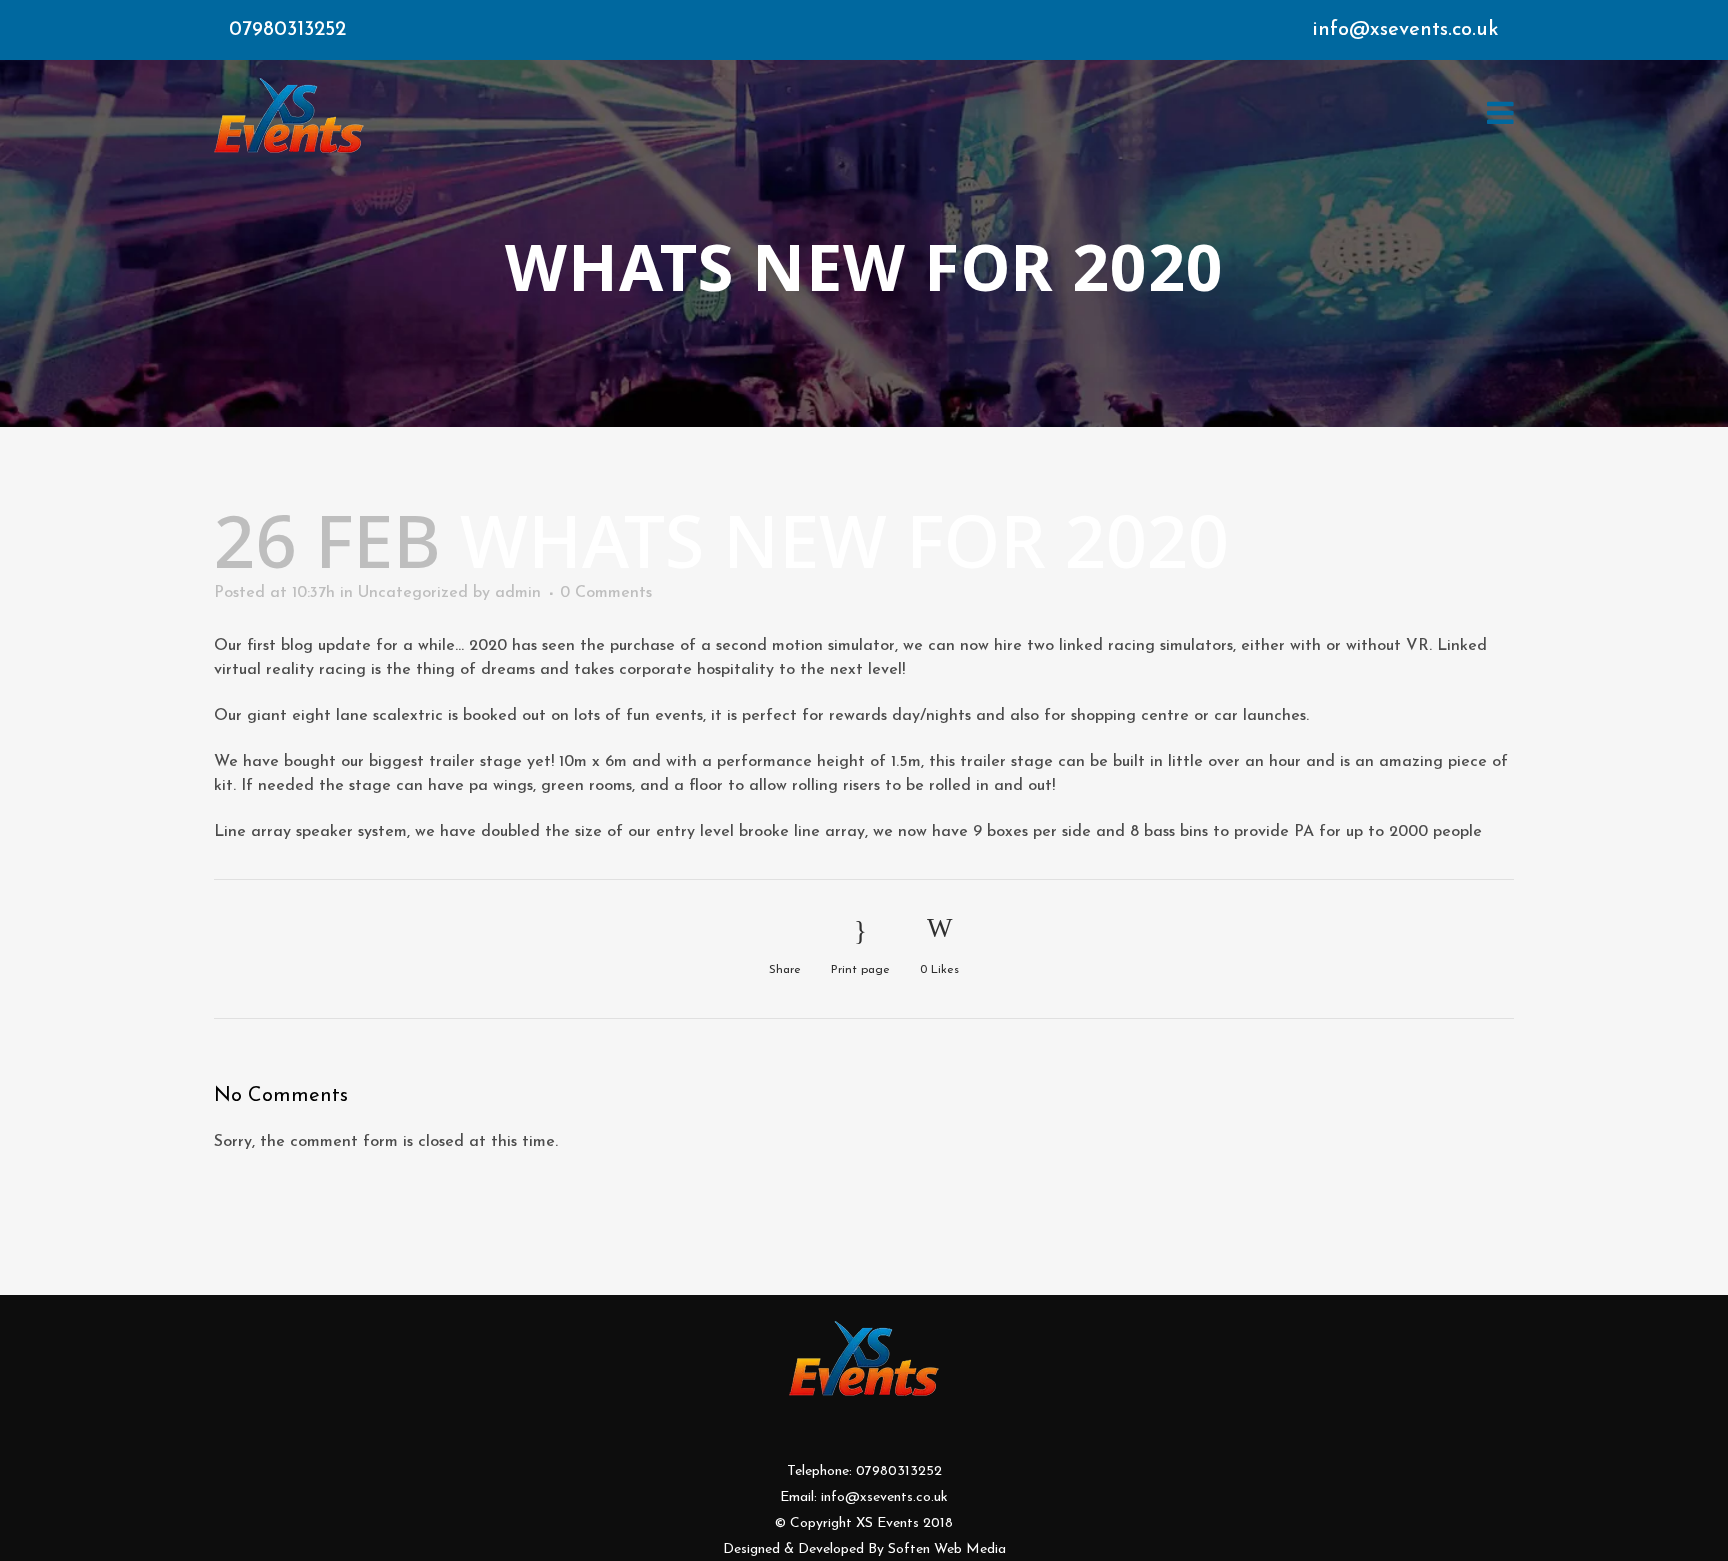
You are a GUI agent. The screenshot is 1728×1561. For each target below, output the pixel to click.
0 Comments (606, 593)
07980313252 (287, 30)
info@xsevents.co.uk (1405, 30)
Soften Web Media (947, 1549)
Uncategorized (413, 593)
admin (518, 593)
